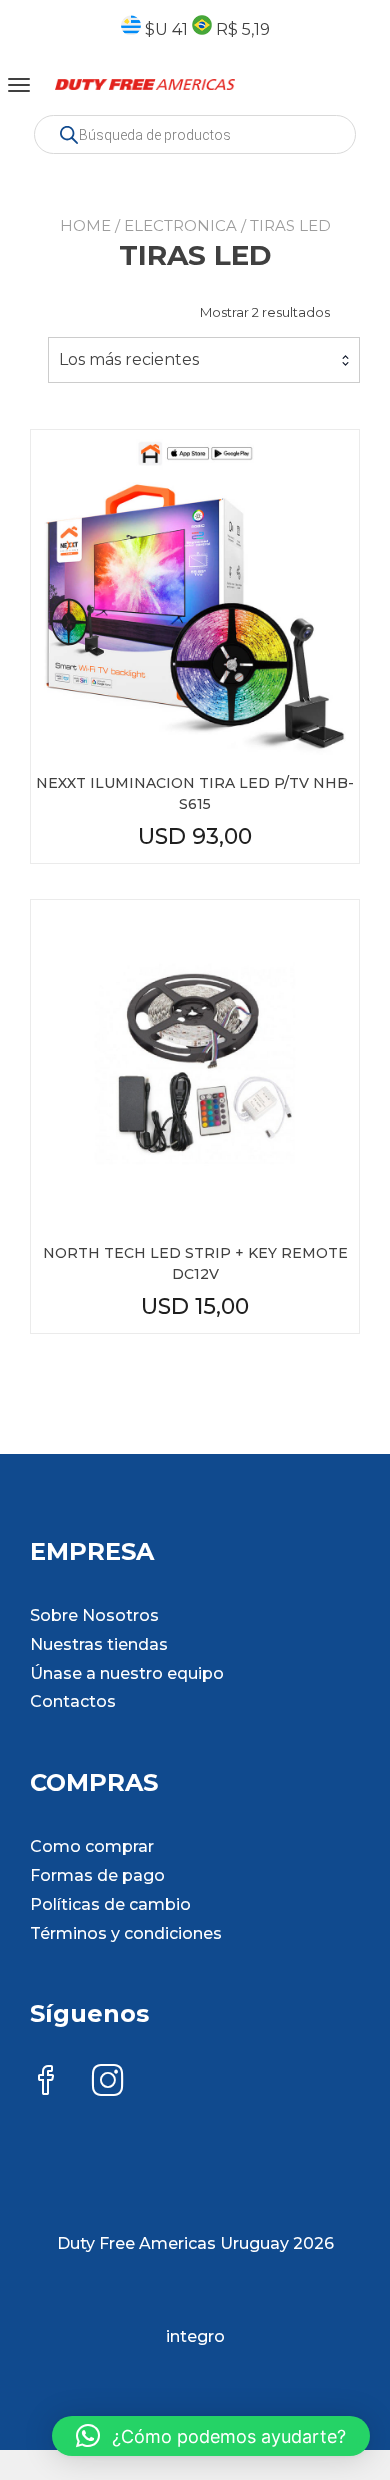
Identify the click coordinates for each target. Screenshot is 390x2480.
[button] (211, 2436)
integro (195, 2336)
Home (85, 225)
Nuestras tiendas (99, 1644)
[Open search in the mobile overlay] (195, 134)
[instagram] (108, 2082)
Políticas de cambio (110, 1904)
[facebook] (46, 2082)
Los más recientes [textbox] (129, 359)
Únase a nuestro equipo (127, 1673)
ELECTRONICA (180, 225)
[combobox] (204, 360)
